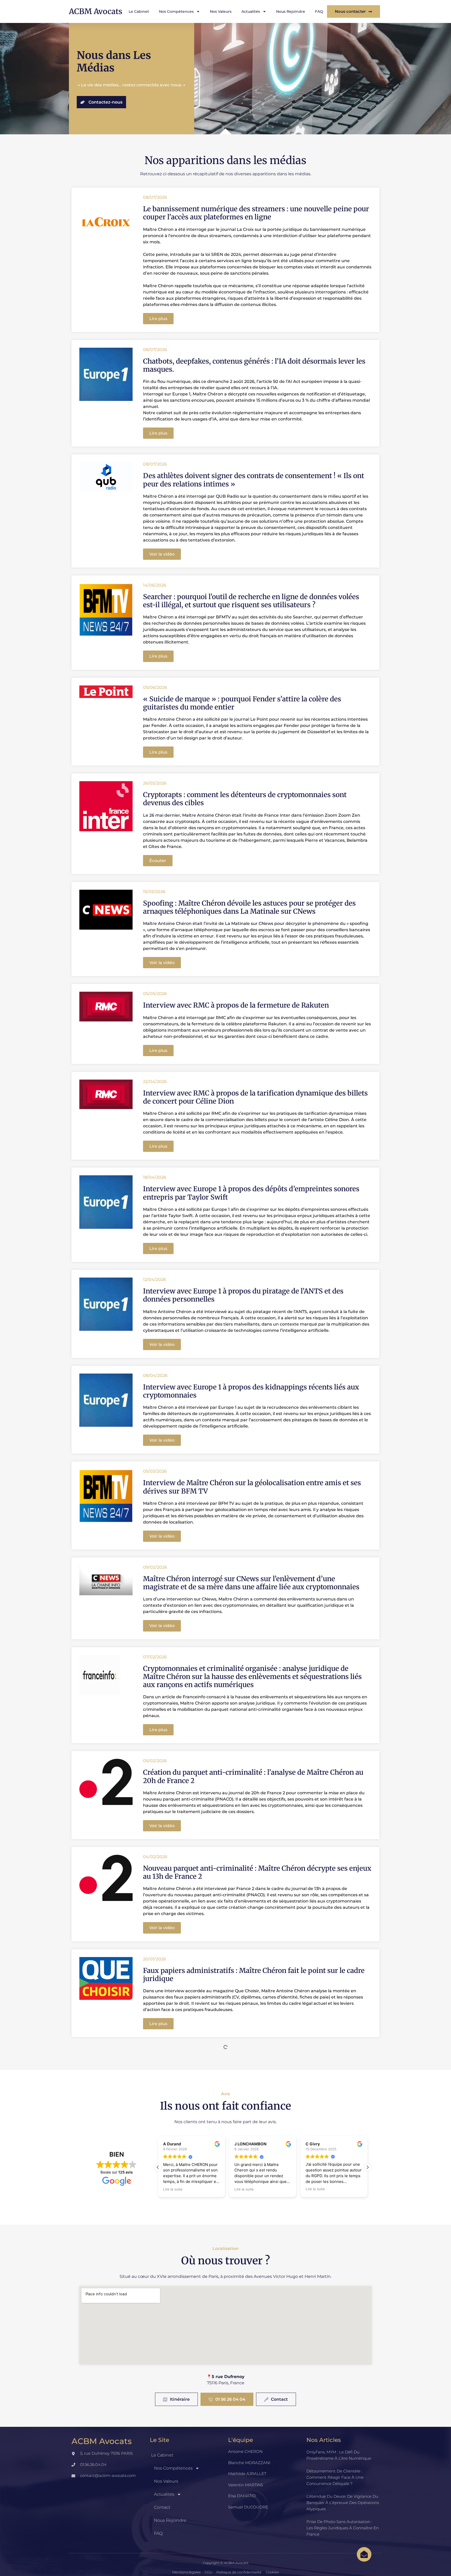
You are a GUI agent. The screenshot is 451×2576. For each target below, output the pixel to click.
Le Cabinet (139, 11)
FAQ (319, 11)
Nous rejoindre (291, 11)
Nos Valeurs (221, 11)
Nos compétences (176, 11)
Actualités (251, 11)
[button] (158, 319)
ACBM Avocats (96, 11)
